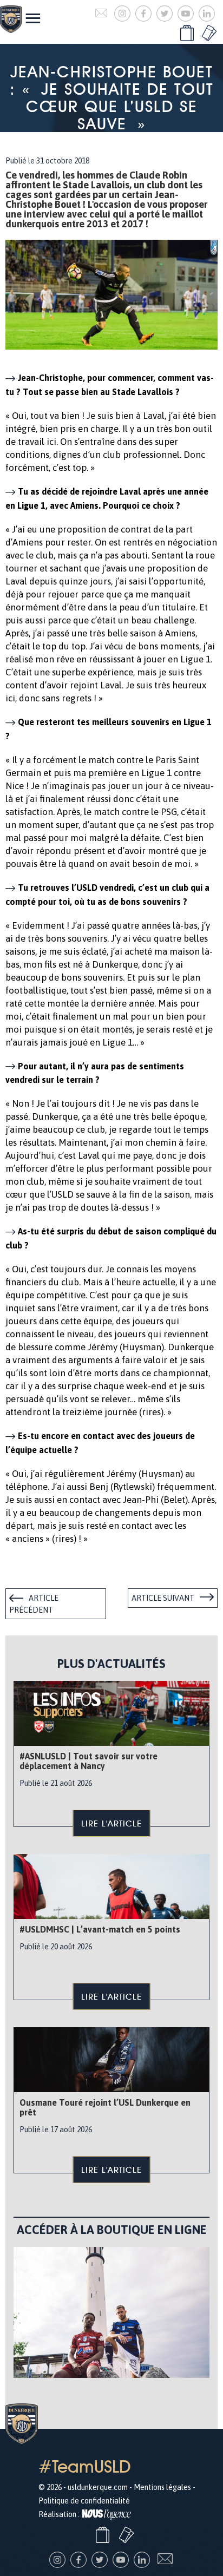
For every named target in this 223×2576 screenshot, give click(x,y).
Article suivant (163, 1598)
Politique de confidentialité (84, 2501)
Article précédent (34, 1604)
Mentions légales (162, 2487)
